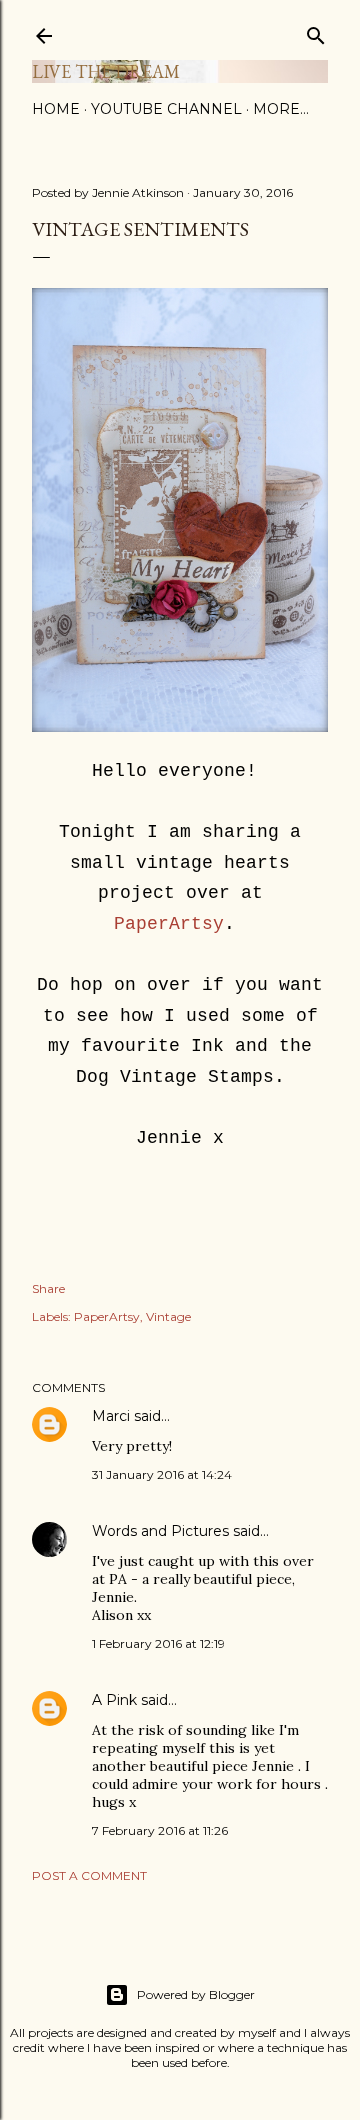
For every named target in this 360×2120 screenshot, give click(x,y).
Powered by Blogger (196, 1994)
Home (56, 109)
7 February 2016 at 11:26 (160, 1830)
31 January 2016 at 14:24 (162, 1474)
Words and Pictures (160, 1531)
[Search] (316, 31)
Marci (111, 1416)
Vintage (168, 1316)
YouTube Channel (166, 109)
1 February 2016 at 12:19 (158, 1643)
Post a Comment (89, 1875)
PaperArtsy (169, 924)
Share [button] (48, 1288)
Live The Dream (106, 71)
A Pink (114, 1700)
